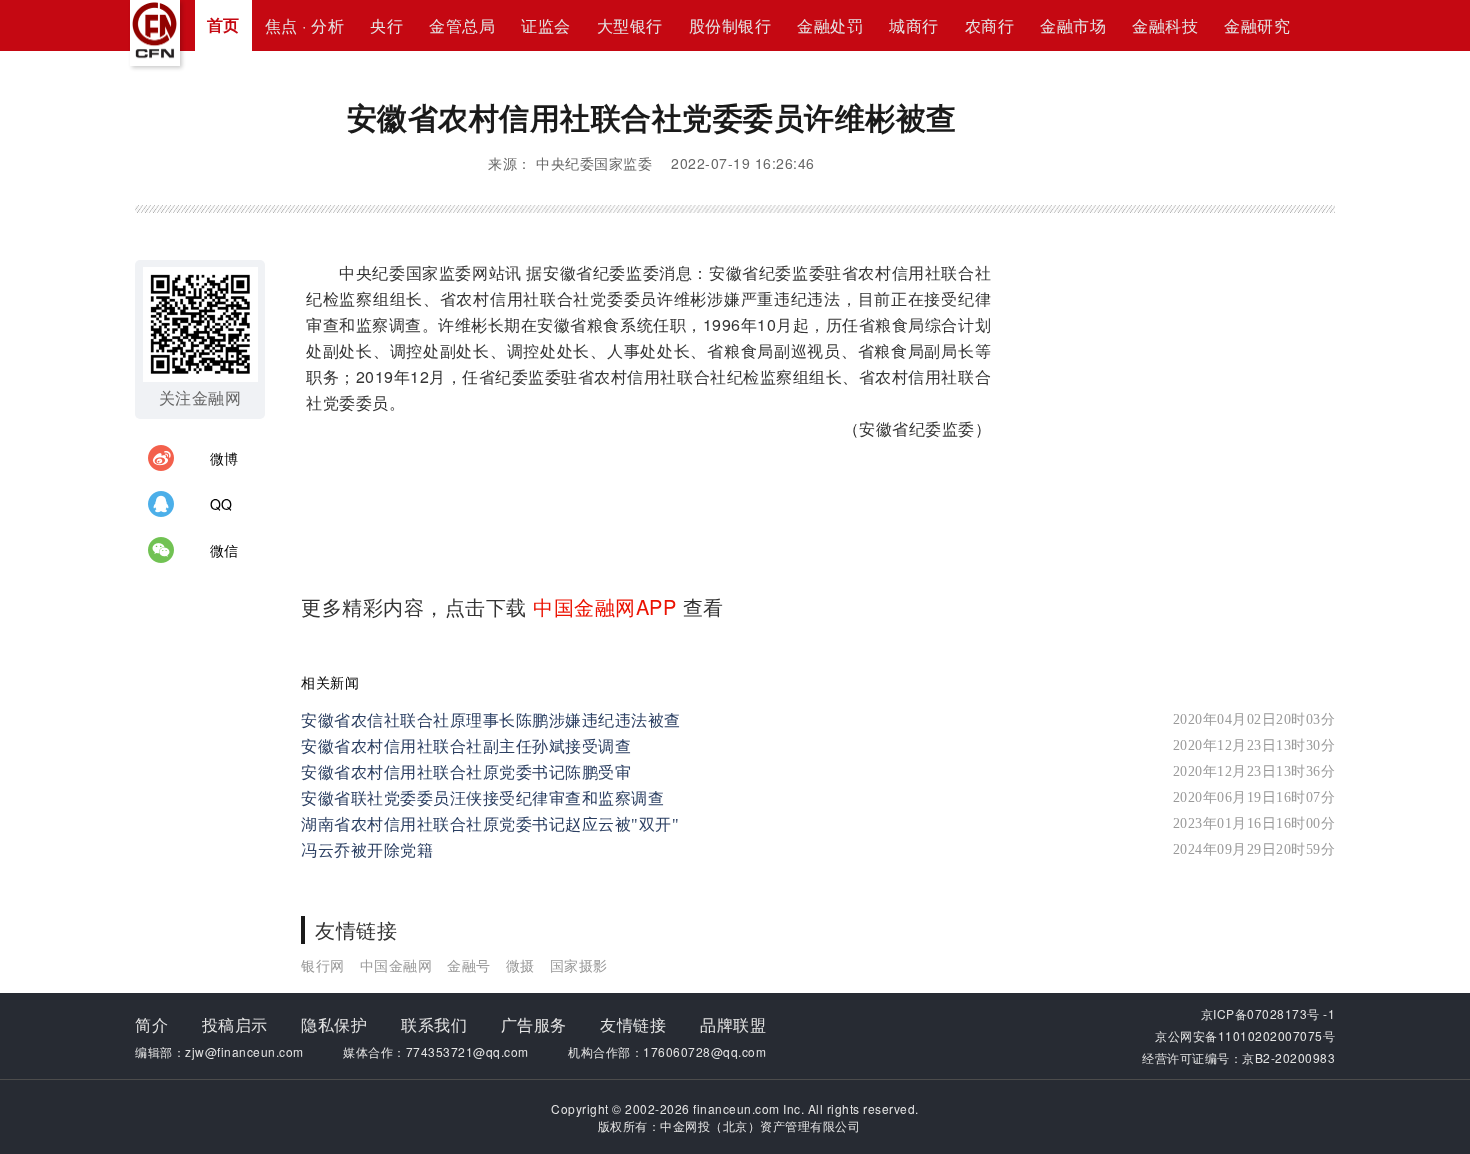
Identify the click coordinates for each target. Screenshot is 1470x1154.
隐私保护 (334, 1024)
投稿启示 (235, 1024)
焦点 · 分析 (305, 25)
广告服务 (534, 1024)
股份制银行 (730, 25)
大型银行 (630, 25)
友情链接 (633, 1024)
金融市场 (1073, 25)
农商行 (990, 25)
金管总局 (462, 25)
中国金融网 (396, 965)
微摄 (520, 965)
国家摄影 (579, 965)
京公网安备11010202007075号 (1245, 1035)
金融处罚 (830, 25)
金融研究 (1257, 25)
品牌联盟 (733, 1024)
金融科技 (1165, 25)
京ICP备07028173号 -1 (1268, 1013)
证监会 (546, 25)
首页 (223, 24)
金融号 (469, 965)
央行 (386, 25)
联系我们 (434, 1024)
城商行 (914, 25)
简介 (151, 1024)
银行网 (323, 965)
